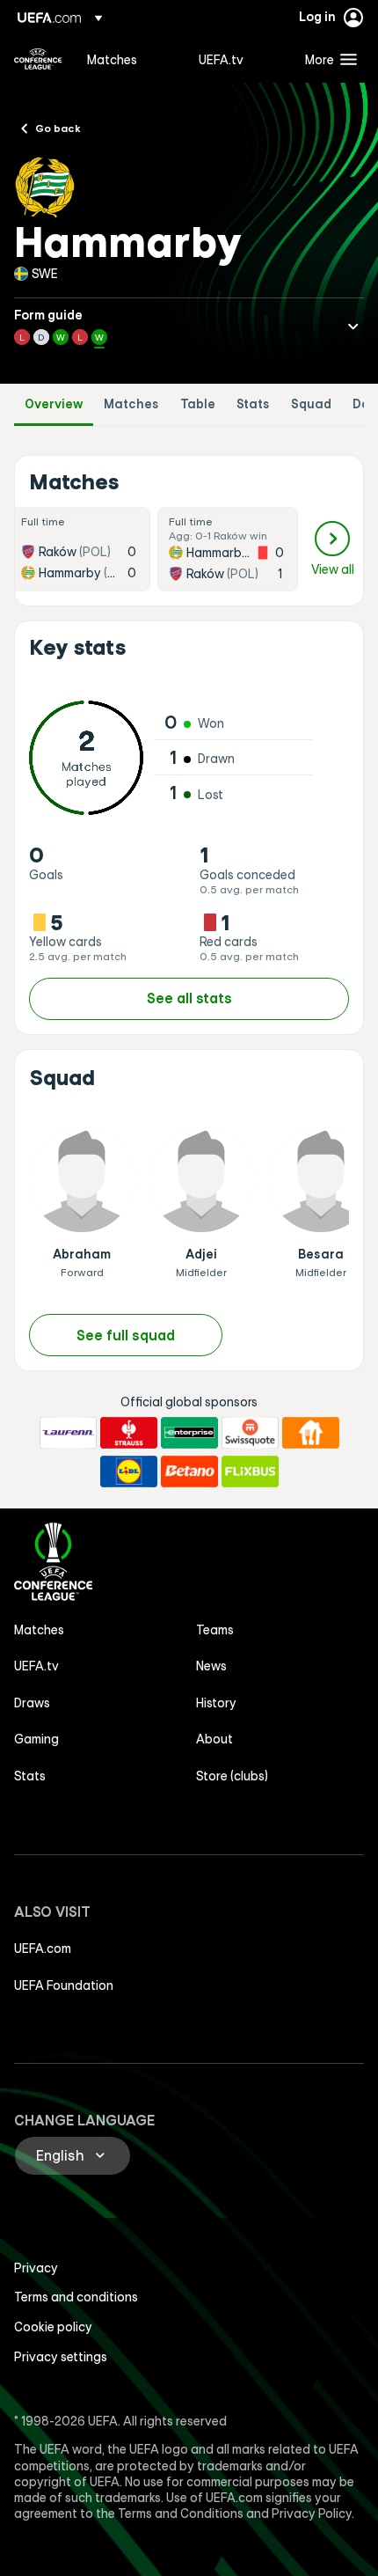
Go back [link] (58, 128)
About (214, 1739)
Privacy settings (61, 2357)
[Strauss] (129, 1433)
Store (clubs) (232, 1776)
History (216, 1703)
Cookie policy (53, 2327)
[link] (112, 59)
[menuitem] (128, 59)
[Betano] (189, 1471)
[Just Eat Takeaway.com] (311, 1433)
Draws (32, 1703)
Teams (215, 1630)
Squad (311, 404)
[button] (327, 59)
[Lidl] (129, 1471)
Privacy (36, 2268)
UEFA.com (43, 1949)
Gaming (36, 1739)
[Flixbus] (250, 1471)
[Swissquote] (250, 1433)
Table (198, 404)
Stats (253, 404)
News (211, 1666)
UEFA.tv (36, 1666)
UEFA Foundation (64, 1985)
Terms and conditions (76, 2297)
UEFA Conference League (38, 59)
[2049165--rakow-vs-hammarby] (80, 549)
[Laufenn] (68, 1433)
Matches (131, 404)
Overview (54, 404)
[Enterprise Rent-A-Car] (189, 1433)
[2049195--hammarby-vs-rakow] (228, 549)
